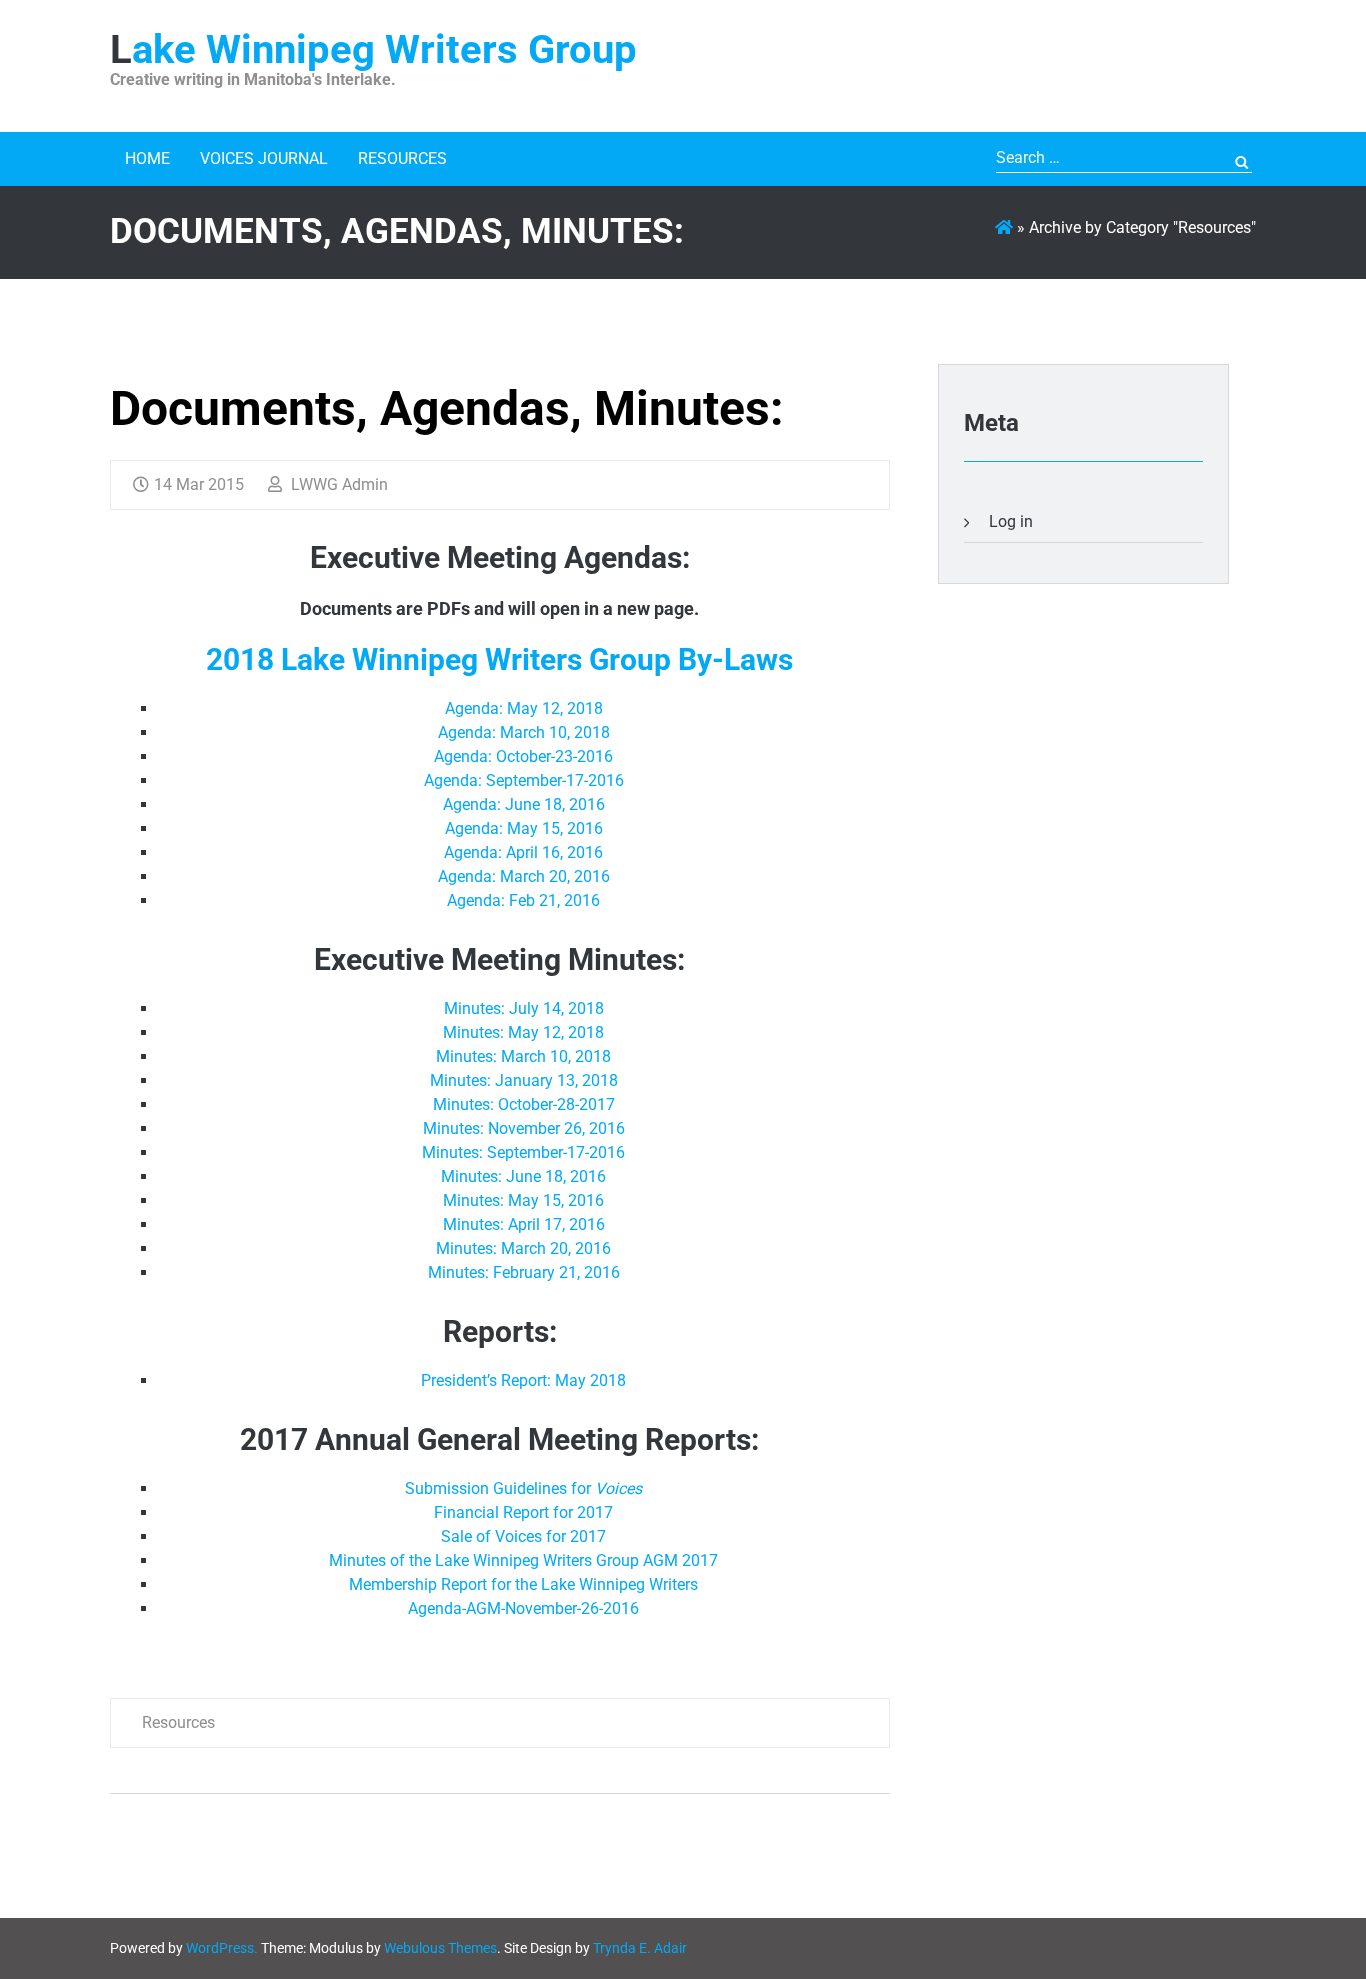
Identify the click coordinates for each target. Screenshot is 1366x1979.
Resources (402, 158)
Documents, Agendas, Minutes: (447, 408)
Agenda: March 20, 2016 (524, 876)
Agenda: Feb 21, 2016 (523, 900)
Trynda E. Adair (640, 1948)
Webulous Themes (440, 1948)
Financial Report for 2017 (523, 1512)
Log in (1011, 521)
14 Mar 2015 (199, 484)
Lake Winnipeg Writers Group (373, 49)
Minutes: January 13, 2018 (524, 1080)
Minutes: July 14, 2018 (524, 1008)
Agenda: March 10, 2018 (524, 732)
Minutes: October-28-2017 (524, 1104)
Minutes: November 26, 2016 (524, 1128)
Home (147, 158)
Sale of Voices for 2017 (523, 1536)
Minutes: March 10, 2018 (523, 1056)
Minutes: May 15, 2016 (523, 1200)
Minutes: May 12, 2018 (523, 1032)
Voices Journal (264, 158)
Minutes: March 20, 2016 (523, 1248)
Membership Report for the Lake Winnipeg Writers (523, 1584)
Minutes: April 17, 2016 (524, 1224)
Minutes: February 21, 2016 (524, 1272)
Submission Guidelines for (523, 1488)
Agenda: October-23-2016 (523, 756)
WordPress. (222, 1948)
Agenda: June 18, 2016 (524, 804)
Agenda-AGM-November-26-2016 (523, 1608)
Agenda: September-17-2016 (524, 780)
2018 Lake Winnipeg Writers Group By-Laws (499, 659)
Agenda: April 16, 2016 (523, 852)
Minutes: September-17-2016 (523, 1152)
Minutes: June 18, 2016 (523, 1176)
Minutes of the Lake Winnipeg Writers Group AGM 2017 (523, 1560)
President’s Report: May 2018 (523, 1380)
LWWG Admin (337, 484)
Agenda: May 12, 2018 (524, 708)
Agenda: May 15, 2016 (524, 828)
